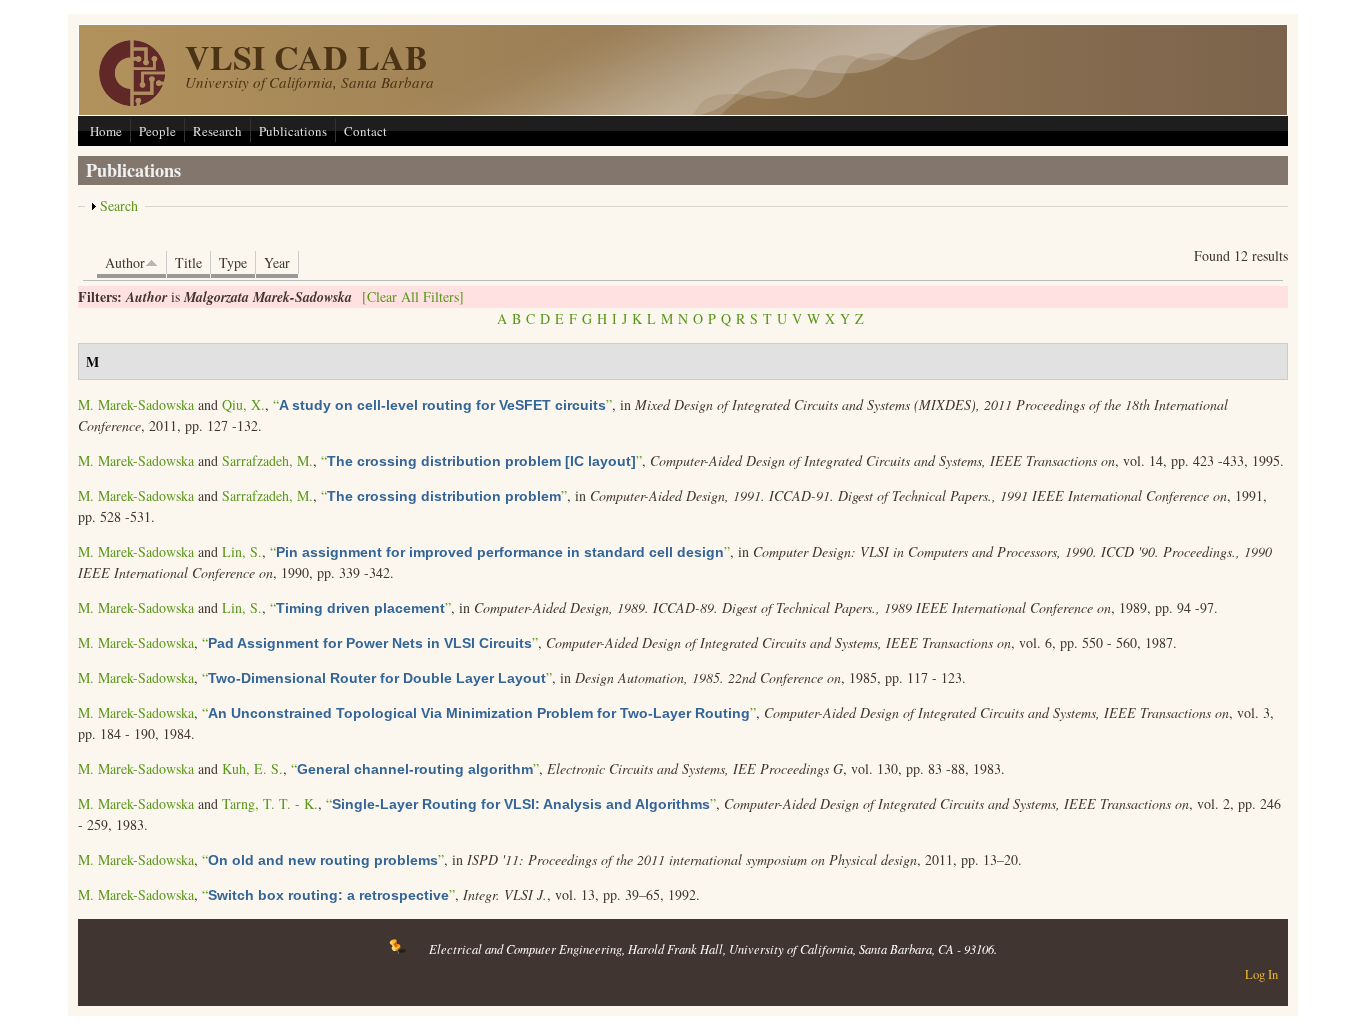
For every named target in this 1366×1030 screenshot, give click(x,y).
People (157, 131)
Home (106, 131)
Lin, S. (242, 551)
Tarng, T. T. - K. (270, 803)
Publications (293, 131)
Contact (365, 131)
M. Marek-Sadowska (136, 404)
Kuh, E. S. (252, 768)
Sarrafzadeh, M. (267, 460)
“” (442, 404)
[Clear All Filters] (413, 296)
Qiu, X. (243, 404)
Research (217, 131)
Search (119, 205)
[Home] (132, 100)
